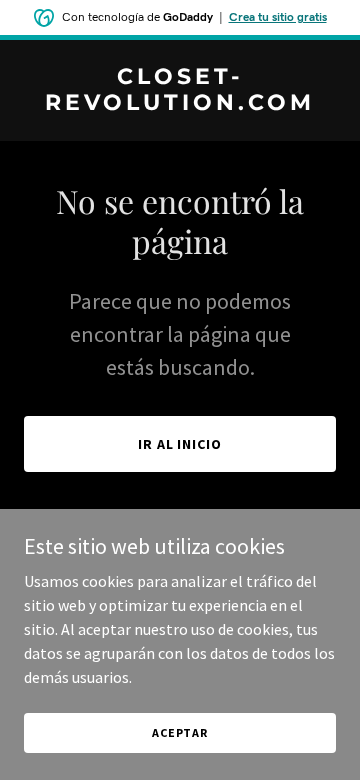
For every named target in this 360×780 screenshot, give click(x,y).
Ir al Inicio (180, 444)
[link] (180, 104)
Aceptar (180, 732)
